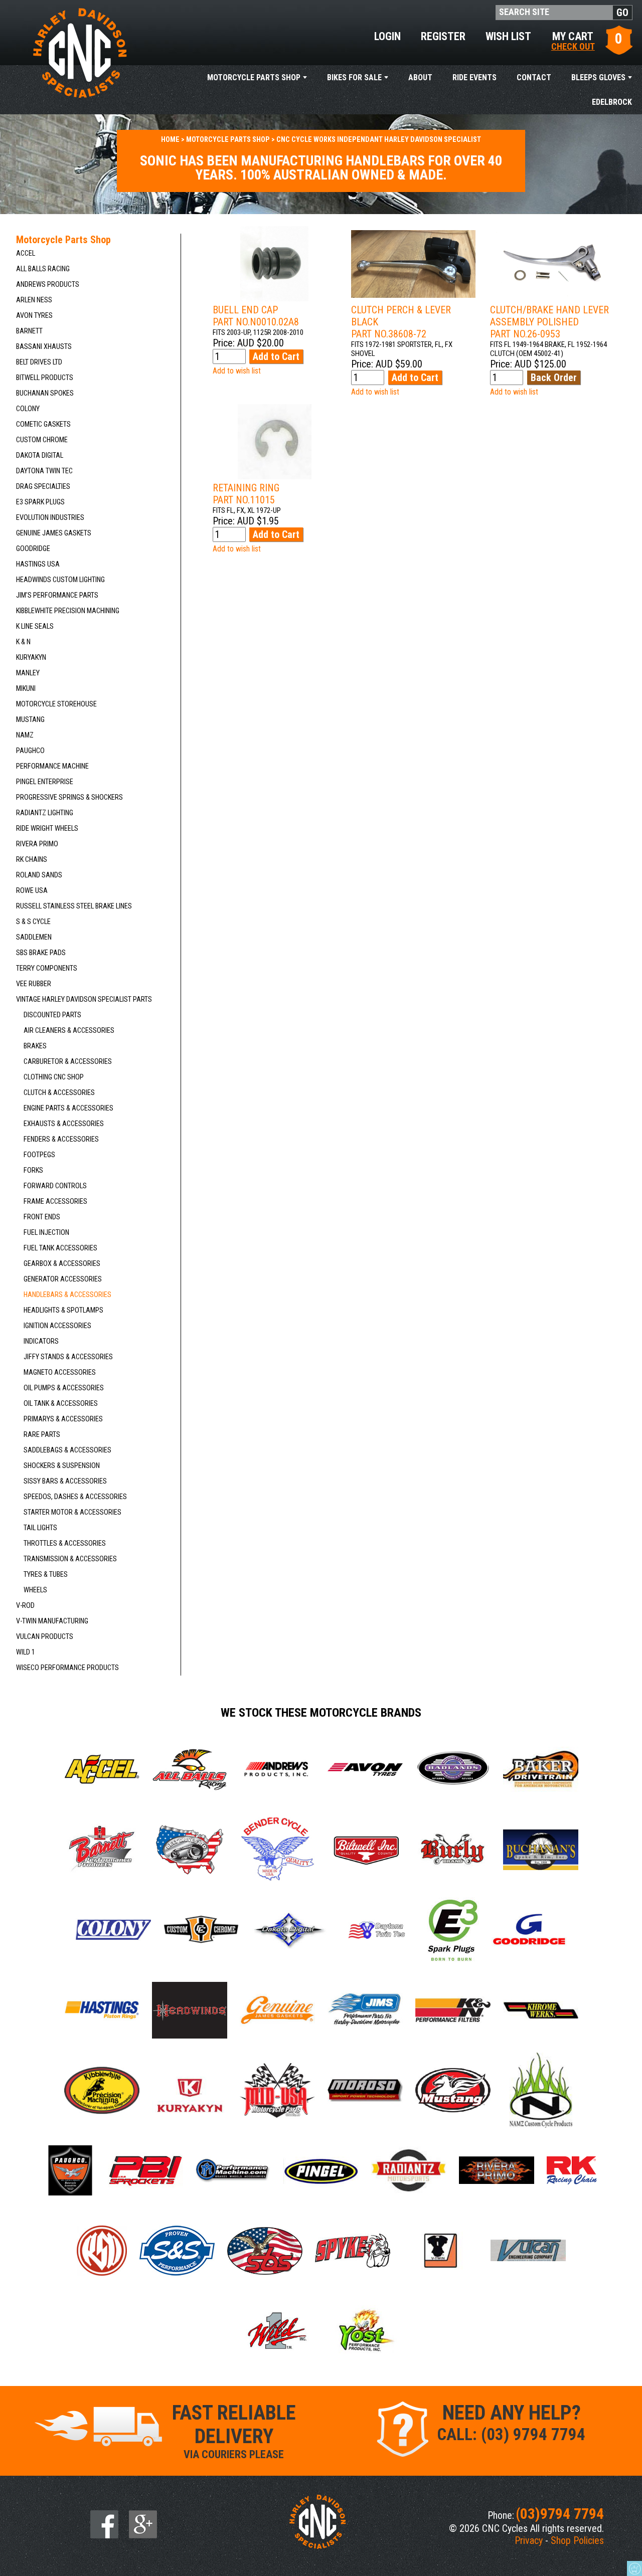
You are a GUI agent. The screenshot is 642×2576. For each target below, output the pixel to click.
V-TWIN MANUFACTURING (52, 1621)
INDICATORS (41, 1341)
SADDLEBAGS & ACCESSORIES (67, 1450)
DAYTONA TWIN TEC (44, 471)
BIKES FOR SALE (354, 77)
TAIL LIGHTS (40, 1528)
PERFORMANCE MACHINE (52, 766)
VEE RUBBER (34, 984)
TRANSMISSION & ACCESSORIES (70, 1559)
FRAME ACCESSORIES (55, 1202)
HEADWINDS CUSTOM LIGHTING (60, 580)
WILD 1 (26, 1652)
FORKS (33, 1170)
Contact (534, 77)
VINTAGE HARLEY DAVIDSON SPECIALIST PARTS (84, 999)
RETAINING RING (246, 494)
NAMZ (25, 735)
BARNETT (29, 331)
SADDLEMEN (34, 937)
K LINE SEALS (35, 626)
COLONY (28, 409)
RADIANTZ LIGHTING (45, 813)
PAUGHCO (30, 751)
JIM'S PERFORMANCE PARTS (57, 595)
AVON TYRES (34, 316)
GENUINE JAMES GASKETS (54, 533)
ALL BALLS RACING (43, 269)
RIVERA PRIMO (37, 844)
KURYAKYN (31, 658)
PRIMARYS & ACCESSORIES (63, 1419)
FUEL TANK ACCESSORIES (60, 1248)
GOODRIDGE (33, 549)
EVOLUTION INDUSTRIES (50, 518)
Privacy (529, 2540)
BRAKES (35, 1046)
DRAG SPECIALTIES (43, 487)
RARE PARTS (42, 1435)
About (420, 77)
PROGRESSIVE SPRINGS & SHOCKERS (69, 797)
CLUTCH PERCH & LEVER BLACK (401, 322)
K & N (23, 642)
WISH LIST (508, 36)
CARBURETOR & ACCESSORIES (68, 1062)
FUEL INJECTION (46, 1233)
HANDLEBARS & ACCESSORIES (67, 1295)
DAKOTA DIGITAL (40, 455)
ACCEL (26, 253)
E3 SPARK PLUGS (40, 502)
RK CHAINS (32, 860)
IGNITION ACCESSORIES (57, 1326)
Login (387, 36)
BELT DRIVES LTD (39, 362)
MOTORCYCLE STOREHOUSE (56, 704)
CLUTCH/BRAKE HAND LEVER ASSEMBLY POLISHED (549, 322)
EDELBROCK (612, 102)
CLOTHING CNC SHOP (54, 1077)
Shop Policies (577, 2540)
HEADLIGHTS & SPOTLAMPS (63, 1310)
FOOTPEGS (39, 1155)
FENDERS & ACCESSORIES (61, 1139)
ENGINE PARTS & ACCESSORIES (68, 1108)
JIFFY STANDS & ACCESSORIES (68, 1357)
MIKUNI (26, 689)
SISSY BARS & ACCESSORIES (65, 1481)
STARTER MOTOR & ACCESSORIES (72, 1512)
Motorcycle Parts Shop (254, 77)
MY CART (573, 40)
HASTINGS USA (38, 564)
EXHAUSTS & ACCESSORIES (64, 1124)
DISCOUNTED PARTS (52, 1015)
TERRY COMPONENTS (47, 968)
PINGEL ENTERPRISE (45, 782)
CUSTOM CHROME (42, 440)
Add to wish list (237, 371)
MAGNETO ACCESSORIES (60, 1372)
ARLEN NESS (34, 300)
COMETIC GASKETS (43, 424)
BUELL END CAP (256, 316)
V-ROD (25, 1606)
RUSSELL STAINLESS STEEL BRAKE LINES (74, 906)
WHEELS (35, 1590)
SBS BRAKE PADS (41, 953)
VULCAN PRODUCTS (45, 1637)
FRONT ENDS (42, 1217)
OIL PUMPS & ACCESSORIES (64, 1388)
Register (443, 36)
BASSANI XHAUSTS (44, 347)
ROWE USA (32, 891)
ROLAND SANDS (39, 875)
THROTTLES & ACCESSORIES (65, 1543)
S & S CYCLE (33, 922)
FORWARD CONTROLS (55, 1186)
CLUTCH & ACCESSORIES (59, 1093)
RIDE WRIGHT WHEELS (47, 829)
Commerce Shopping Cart (634, 2568)
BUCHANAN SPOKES (45, 393)
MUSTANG (30, 720)
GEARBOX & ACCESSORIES (62, 1264)
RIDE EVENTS (474, 77)
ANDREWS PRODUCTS (48, 285)
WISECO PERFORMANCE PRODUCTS (67, 1668)
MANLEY (28, 673)
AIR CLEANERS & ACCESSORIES (69, 1031)
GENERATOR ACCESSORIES (63, 1279)
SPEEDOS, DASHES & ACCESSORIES (75, 1497)
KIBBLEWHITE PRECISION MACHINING (68, 611)
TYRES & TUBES (46, 1575)
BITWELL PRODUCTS (45, 378)
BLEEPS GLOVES (598, 77)
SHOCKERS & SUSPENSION (62, 1466)
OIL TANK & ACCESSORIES (61, 1404)
